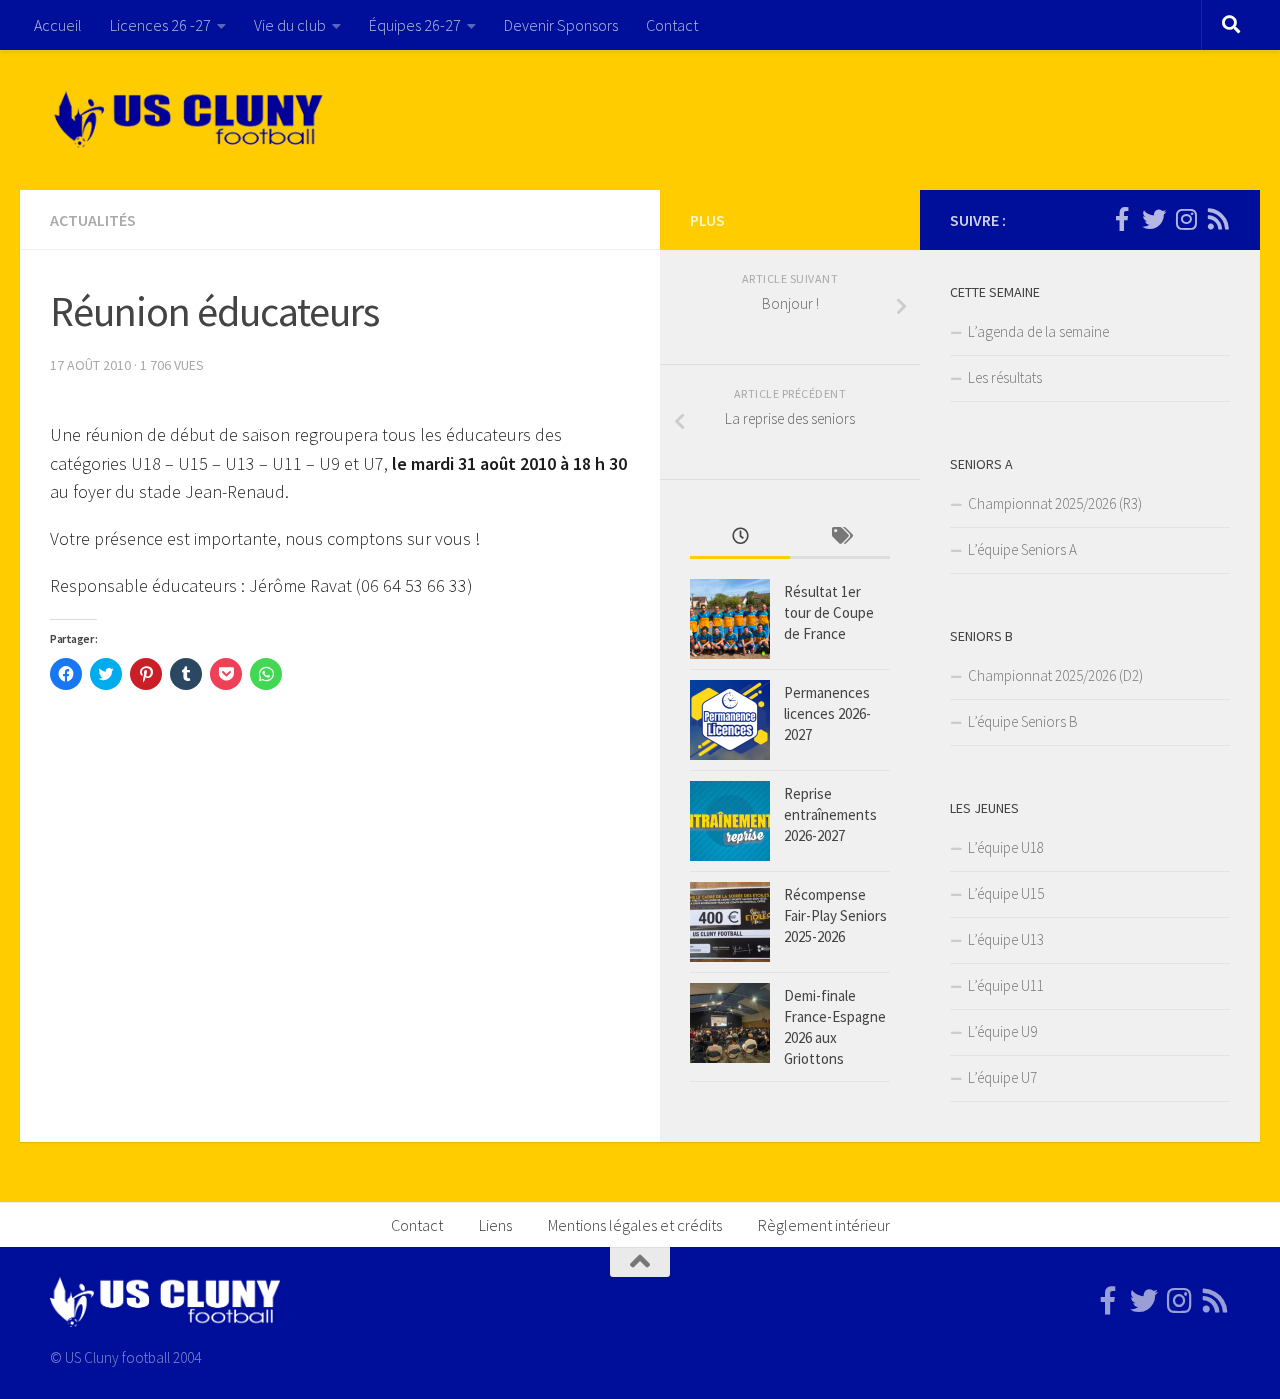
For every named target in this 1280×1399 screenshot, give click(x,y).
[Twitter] (1154, 219)
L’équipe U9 (1002, 1031)
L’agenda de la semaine (1038, 331)
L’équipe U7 (1002, 1077)
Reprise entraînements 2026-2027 (830, 814)
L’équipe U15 (1006, 893)
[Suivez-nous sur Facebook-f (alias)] (1122, 219)
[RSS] (1218, 219)
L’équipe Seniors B (1023, 721)
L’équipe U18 (1006, 847)
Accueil (58, 25)
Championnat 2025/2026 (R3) (1055, 503)
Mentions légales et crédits (635, 1225)
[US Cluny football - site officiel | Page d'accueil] (191, 120)
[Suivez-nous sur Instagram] (1186, 219)
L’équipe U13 (1006, 939)
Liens (495, 1225)
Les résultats (1005, 377)
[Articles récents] (740, 537)
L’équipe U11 (1006, 985)
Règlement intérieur (824, 1225)
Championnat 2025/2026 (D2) (1055, 675)
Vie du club (290, 25)
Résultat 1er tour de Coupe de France (829, 612)
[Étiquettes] (840, 537)
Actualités (93, 220)
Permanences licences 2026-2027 (827, 713)
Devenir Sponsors (561, 25)
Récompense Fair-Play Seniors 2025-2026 (835, 915)
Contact (672, 25)
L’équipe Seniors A (1022, 549)
